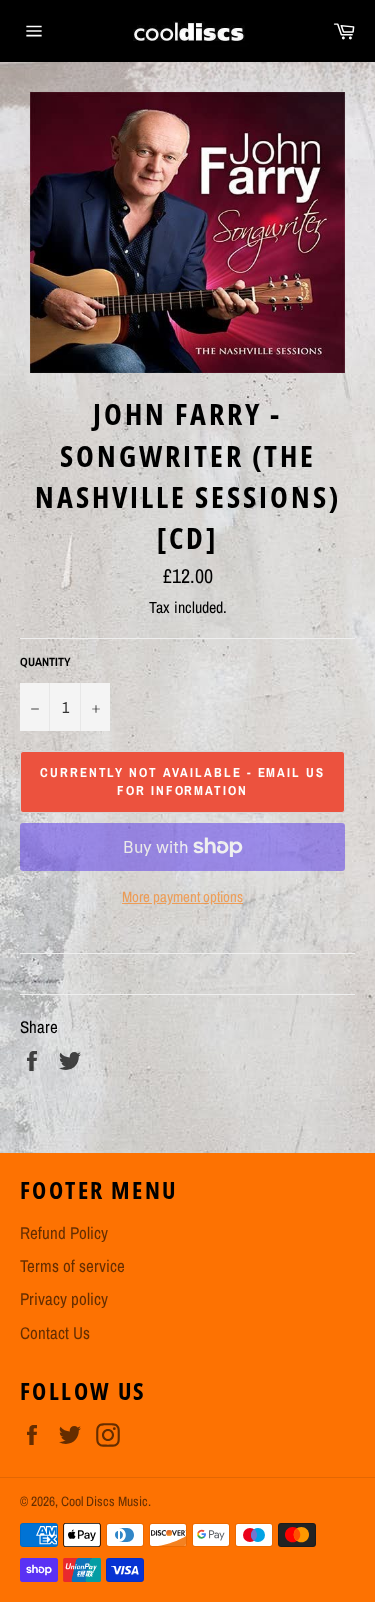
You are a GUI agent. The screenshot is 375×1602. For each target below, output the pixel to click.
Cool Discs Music (104, 1501)
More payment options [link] (182, 897)
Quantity (45, 662)
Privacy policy (64, 1298)
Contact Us (55, 1332)
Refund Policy (64, 1232)
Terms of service (72, 1265)
